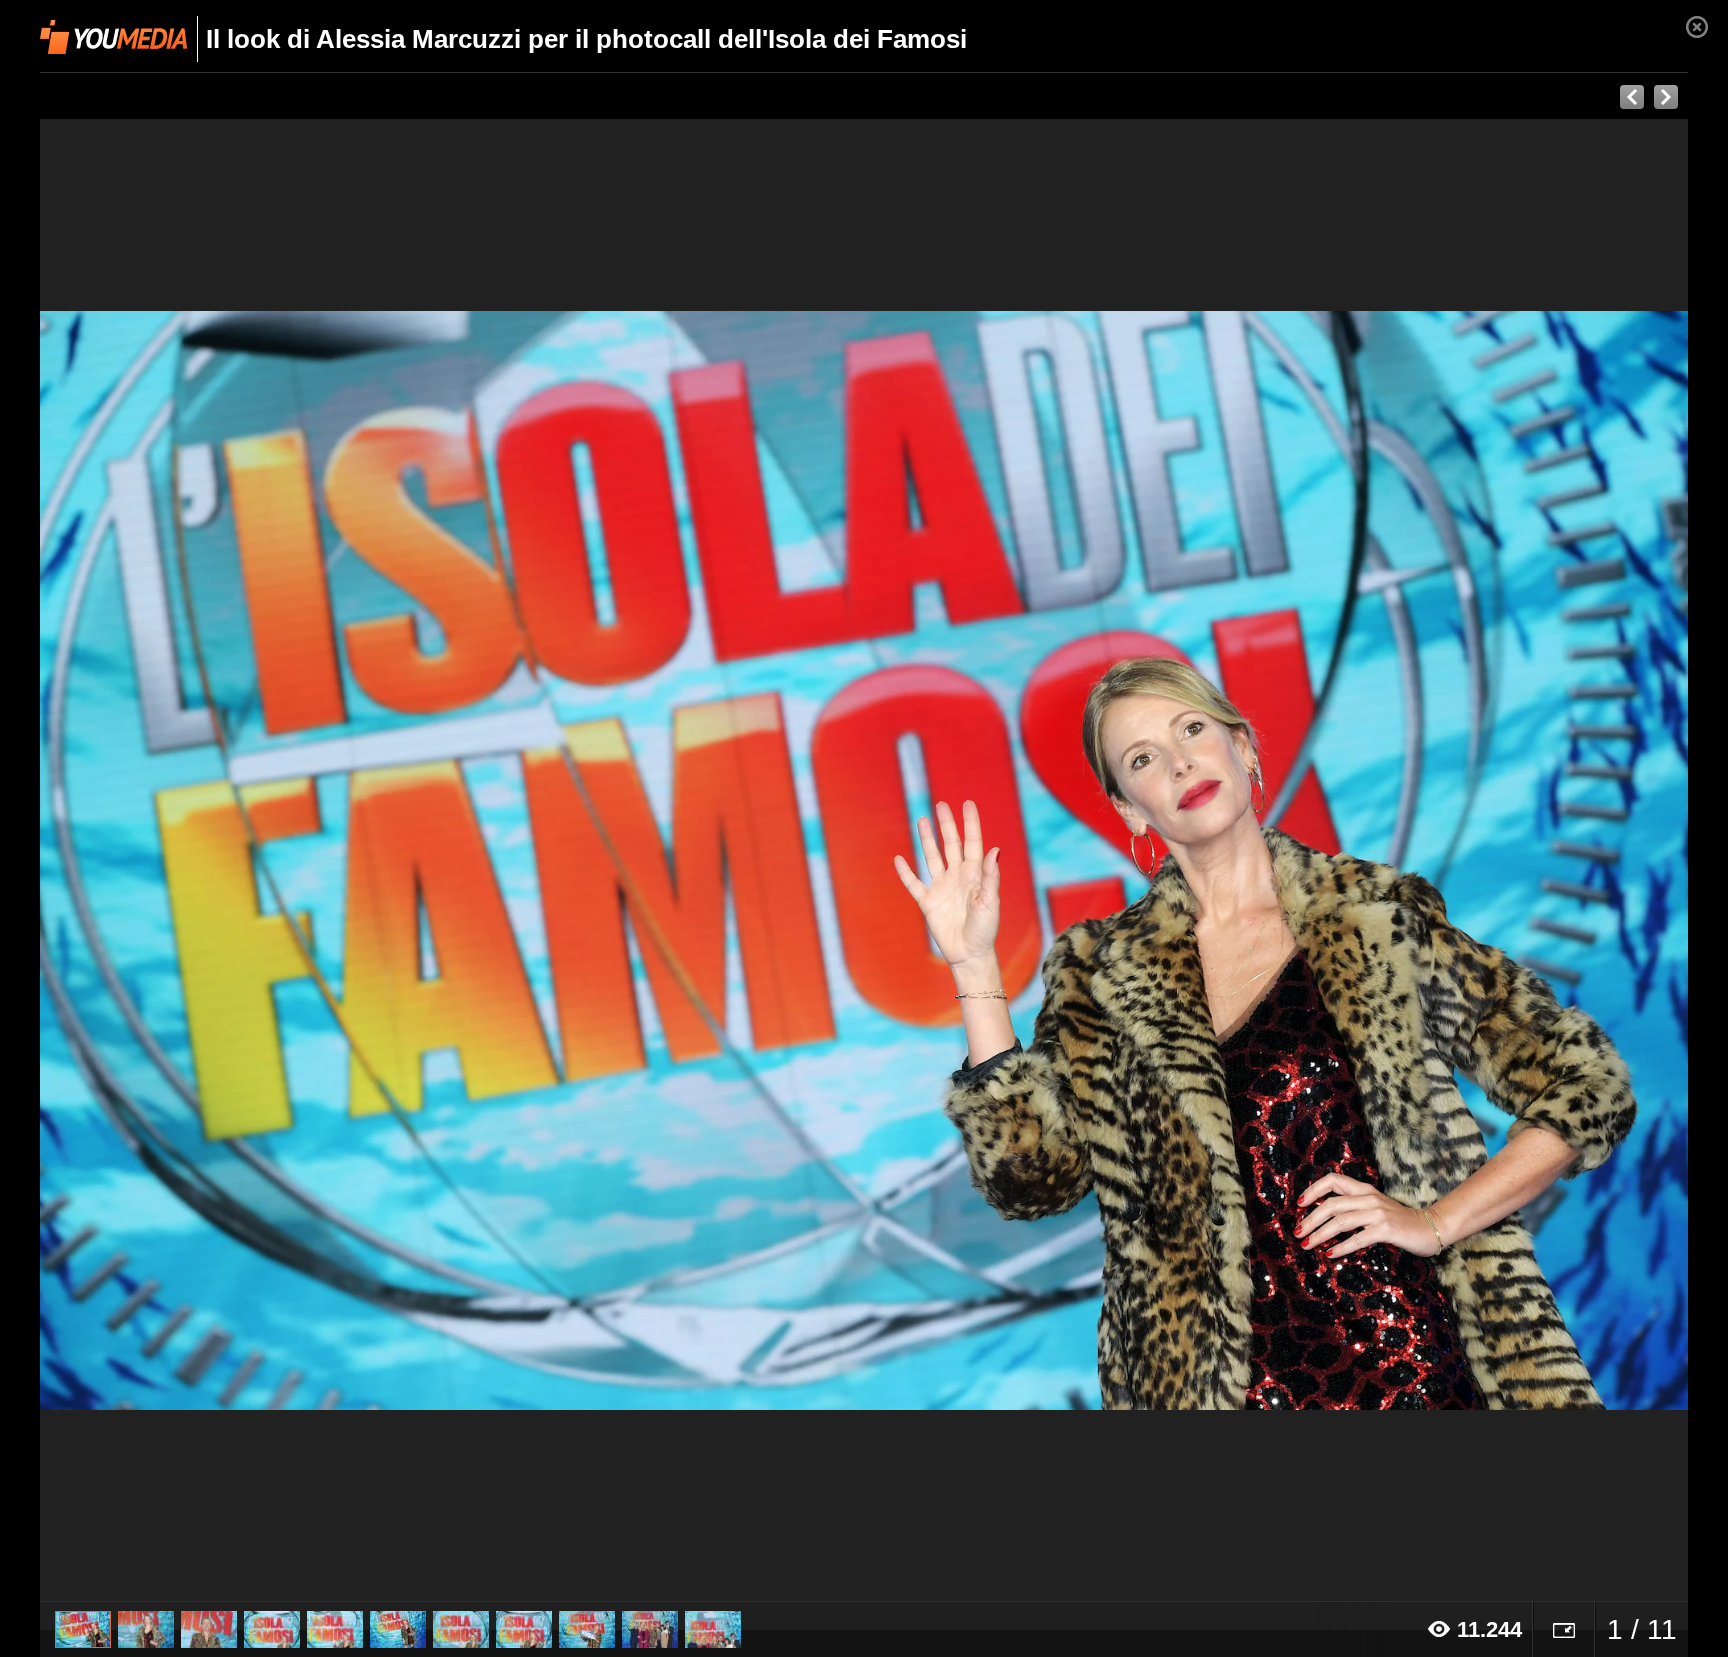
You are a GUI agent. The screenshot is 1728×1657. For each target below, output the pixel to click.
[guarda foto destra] (1029, 860)
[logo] (113, 37)
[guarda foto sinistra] (205, 860)
